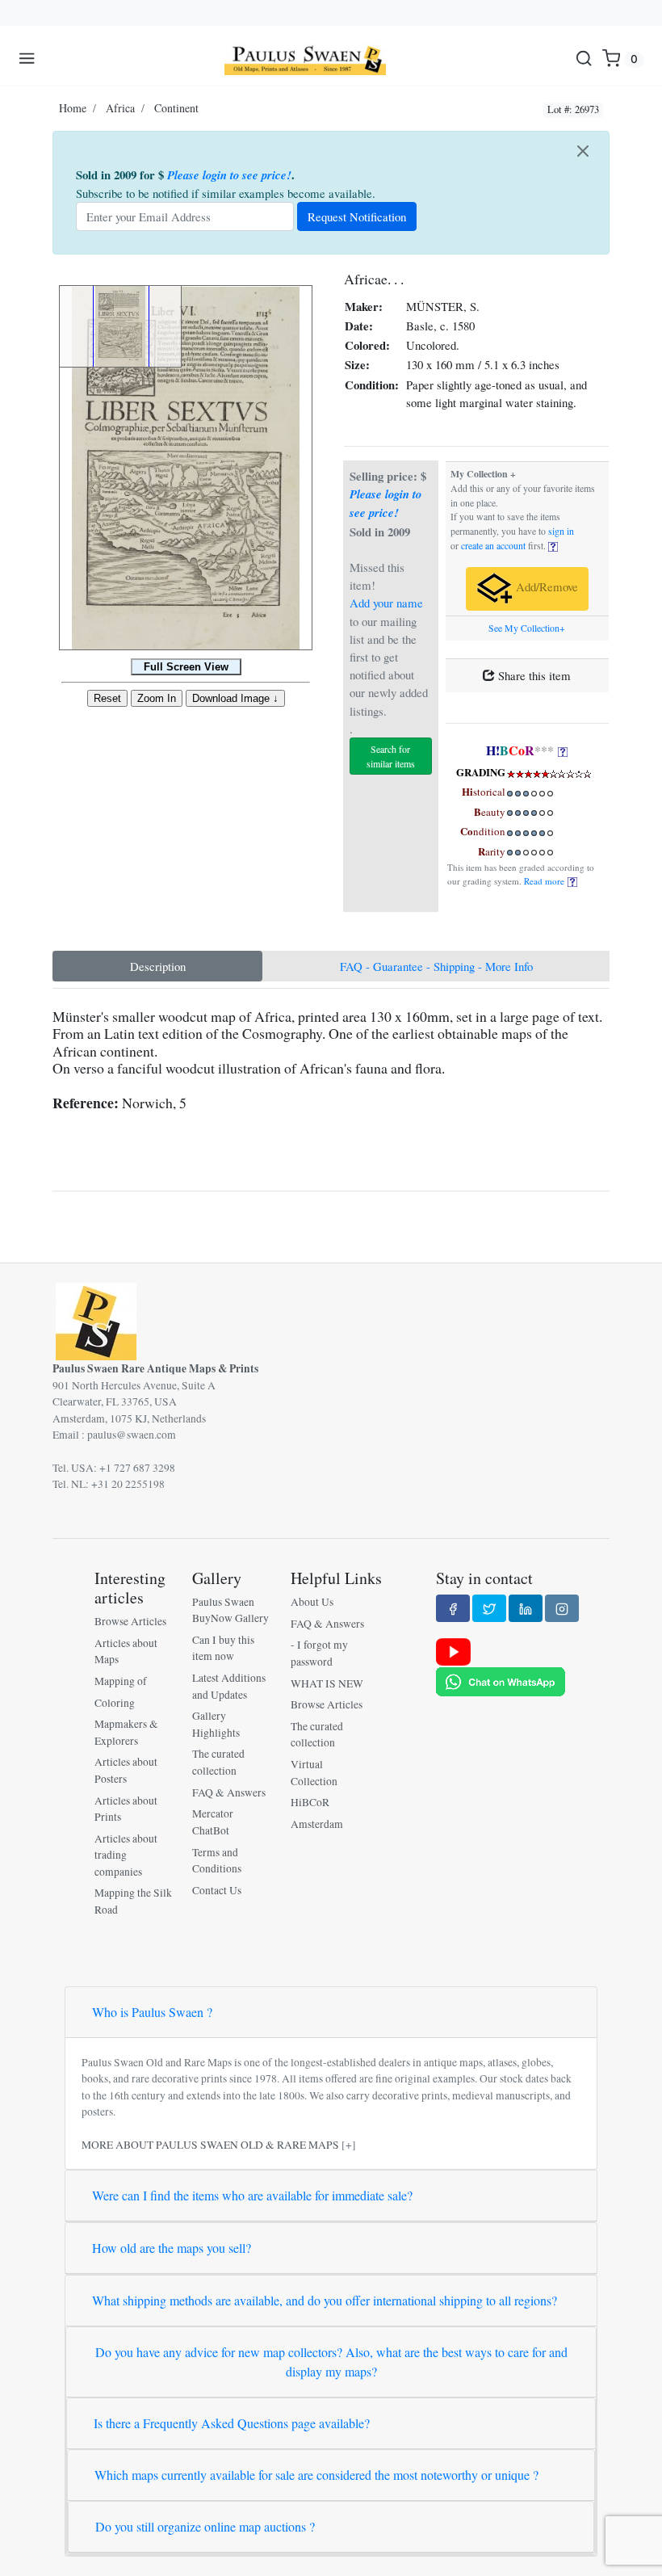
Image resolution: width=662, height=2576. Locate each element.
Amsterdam (317, 1824)
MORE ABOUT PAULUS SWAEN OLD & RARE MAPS (210, 2145)
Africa (120, 108)
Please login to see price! (229, 175)
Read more (546, 881)
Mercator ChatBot (213, 1822)
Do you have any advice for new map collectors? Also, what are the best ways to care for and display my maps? (331, 2362)
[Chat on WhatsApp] (501, 1681)
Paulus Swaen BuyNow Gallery (230, 1610)
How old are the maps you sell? (172, 2248)
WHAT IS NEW (327, 1683)
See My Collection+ (527, 628)
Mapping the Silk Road (133, 1901)
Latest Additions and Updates (229, 1686)
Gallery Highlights (216, 1724)
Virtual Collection (314, 1772)
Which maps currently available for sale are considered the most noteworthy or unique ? (316, 2475)
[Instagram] (562, 1608)
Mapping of (121, 1681)
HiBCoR (310, 1802)
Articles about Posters (126, 1770)
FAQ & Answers (229, 1792)
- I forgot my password (319, 1653)
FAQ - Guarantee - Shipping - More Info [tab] (436, 966)
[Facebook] (453, 1608)
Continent (176, 108)
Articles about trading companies (126, 1855)
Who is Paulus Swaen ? (152, 2012)
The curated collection (218, 1762)
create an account (493, 546)
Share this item (533, 675)
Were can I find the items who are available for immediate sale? (252, 2195)
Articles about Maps (126, 1651)
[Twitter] (489, 1608)
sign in (561, 531)
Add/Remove (545, 587)
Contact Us (217, 1890)
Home (73, 108)
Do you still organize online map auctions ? (205, 2526)
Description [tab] (158, 966)
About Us (312, 1602)
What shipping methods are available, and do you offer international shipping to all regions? (325, 2300)
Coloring (115, 1703)
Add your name (386, 603)
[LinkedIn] (526, 1608)
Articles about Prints (126, 1809)
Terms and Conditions (217, 1860)
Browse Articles (130, 1621)
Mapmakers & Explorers (126, 1732)
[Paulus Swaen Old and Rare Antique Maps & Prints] (305, 59)
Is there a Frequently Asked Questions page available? (232, 2423)
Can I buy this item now (223, 1648)
